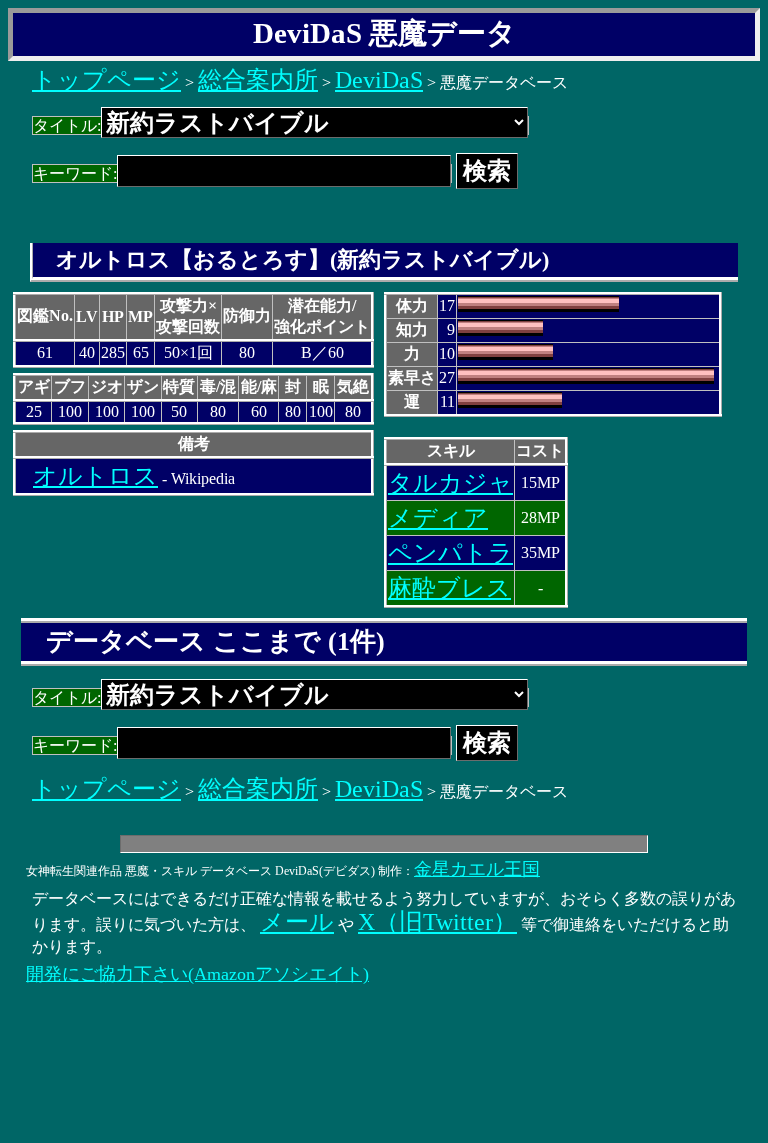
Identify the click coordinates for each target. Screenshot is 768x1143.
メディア (438, 518)
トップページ (106, 80)
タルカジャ (450, 483)
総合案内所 (258, 80)
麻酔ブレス (449, 588)
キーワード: (75, 173)
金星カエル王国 (477, 869)
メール (297, 922)
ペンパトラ (450, 553)
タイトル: (67, 125)
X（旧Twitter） (437, 922)
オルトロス (95, 476)
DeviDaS (379, 80)
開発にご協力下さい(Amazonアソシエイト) (197, 974)
